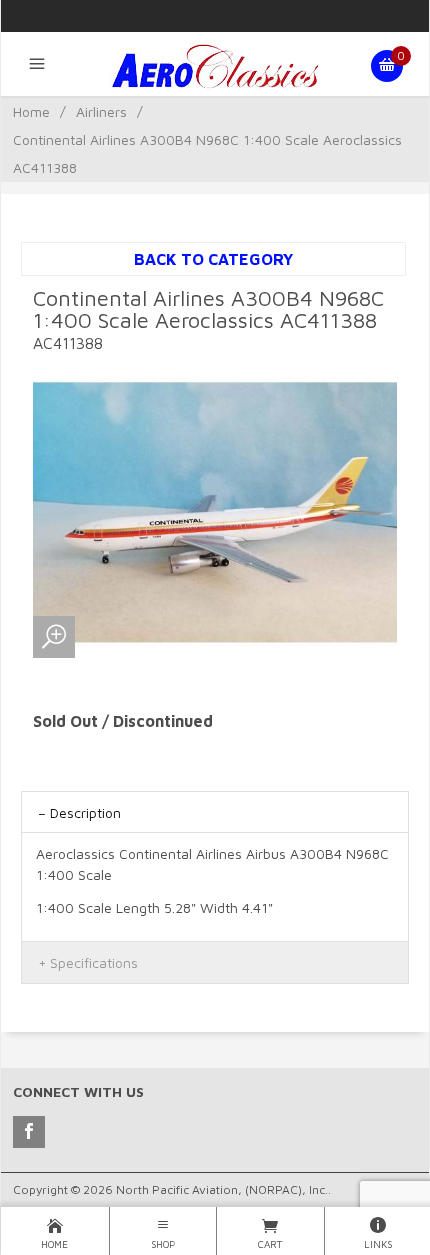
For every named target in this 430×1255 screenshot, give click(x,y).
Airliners (101, 111)
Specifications (94, 962)
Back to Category (213, 259)
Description (85, 812)
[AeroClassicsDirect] (215, 66)
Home (31, 111)
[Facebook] (29, 1132)
